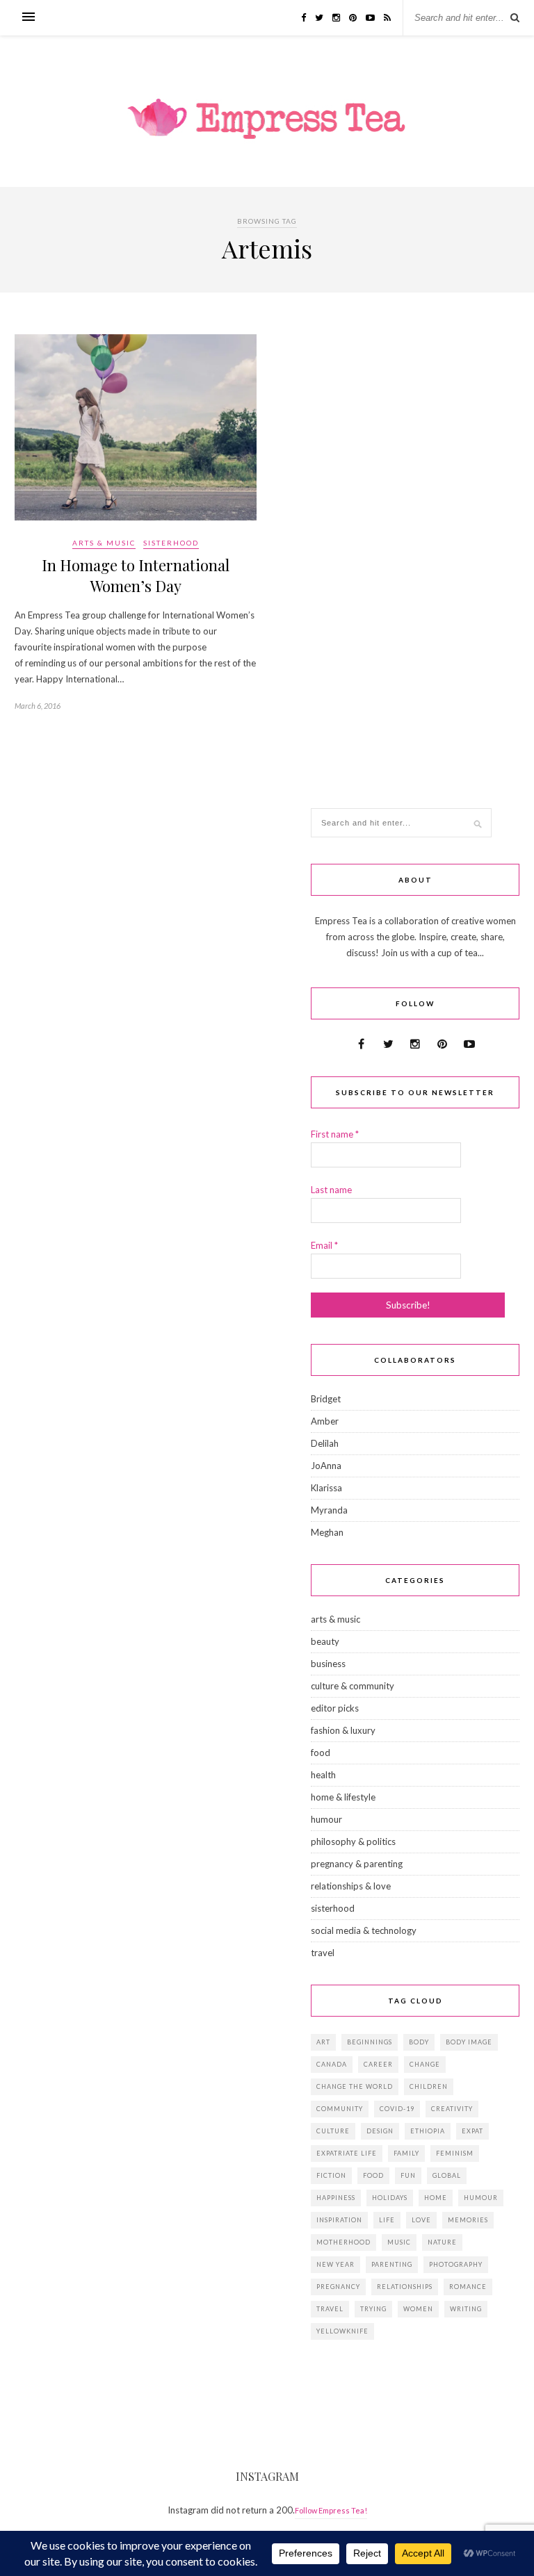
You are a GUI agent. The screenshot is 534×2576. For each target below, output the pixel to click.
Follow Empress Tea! (331, 2510)
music (399, 2242)
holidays (390, 2198)
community (340, 2109)
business (328, 1664)
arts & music (104, 543)
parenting (392, 2264)
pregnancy (338, 2287)
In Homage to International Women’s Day (136, 575)
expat (472, 2131)
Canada (332, 2064)
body (419, 2042)
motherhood (343, 2242)
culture (333, 2131)
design (380, 2131)
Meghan (327, 1532)
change (425, 2064)
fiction (331, 2175)
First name (335, 1134)
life (387, 2220)
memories (468, 2220)
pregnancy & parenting (357, 1864)
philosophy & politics (353, 1841)
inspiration (339, 2220)
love (421, 2220)
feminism (455, 2153)
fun (408, 2175)
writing (466, 2309)
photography (456, 2264)
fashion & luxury (343, 1730)
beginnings (370, 2042)
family (406, 2153)
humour (326, 1819)
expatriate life (347, 2153)
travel (323, 1953)
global (447, 2175)
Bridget (326, 1399)
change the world (355, 2086)
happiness (336, 2198)
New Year (335, 2264)
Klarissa (326, 1488)
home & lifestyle (343, 1797)
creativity (452, 2109)
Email (324, 1245)
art (323, 2042)
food (321, 1753)
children (429, 2086)
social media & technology (364, 1930)
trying (373, 2309)
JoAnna (326, 1466)
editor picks (335, 1708)
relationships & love (351, 1886)
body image (469, 2042)
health (323, 1775)
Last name (331, 1190)
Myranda (329, 1510)
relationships (405, 2287)
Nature (442, 2242)
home (436, 2198)
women (418, 2309)
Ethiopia (428, 2131)
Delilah (325, 1443)
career (378, 2064)
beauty (325, 1641)
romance (468, 2287)
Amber (325, 1421)
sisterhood (171, 543)
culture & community (353, 1686)
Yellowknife (342, 2331)
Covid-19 (397, 2109)
